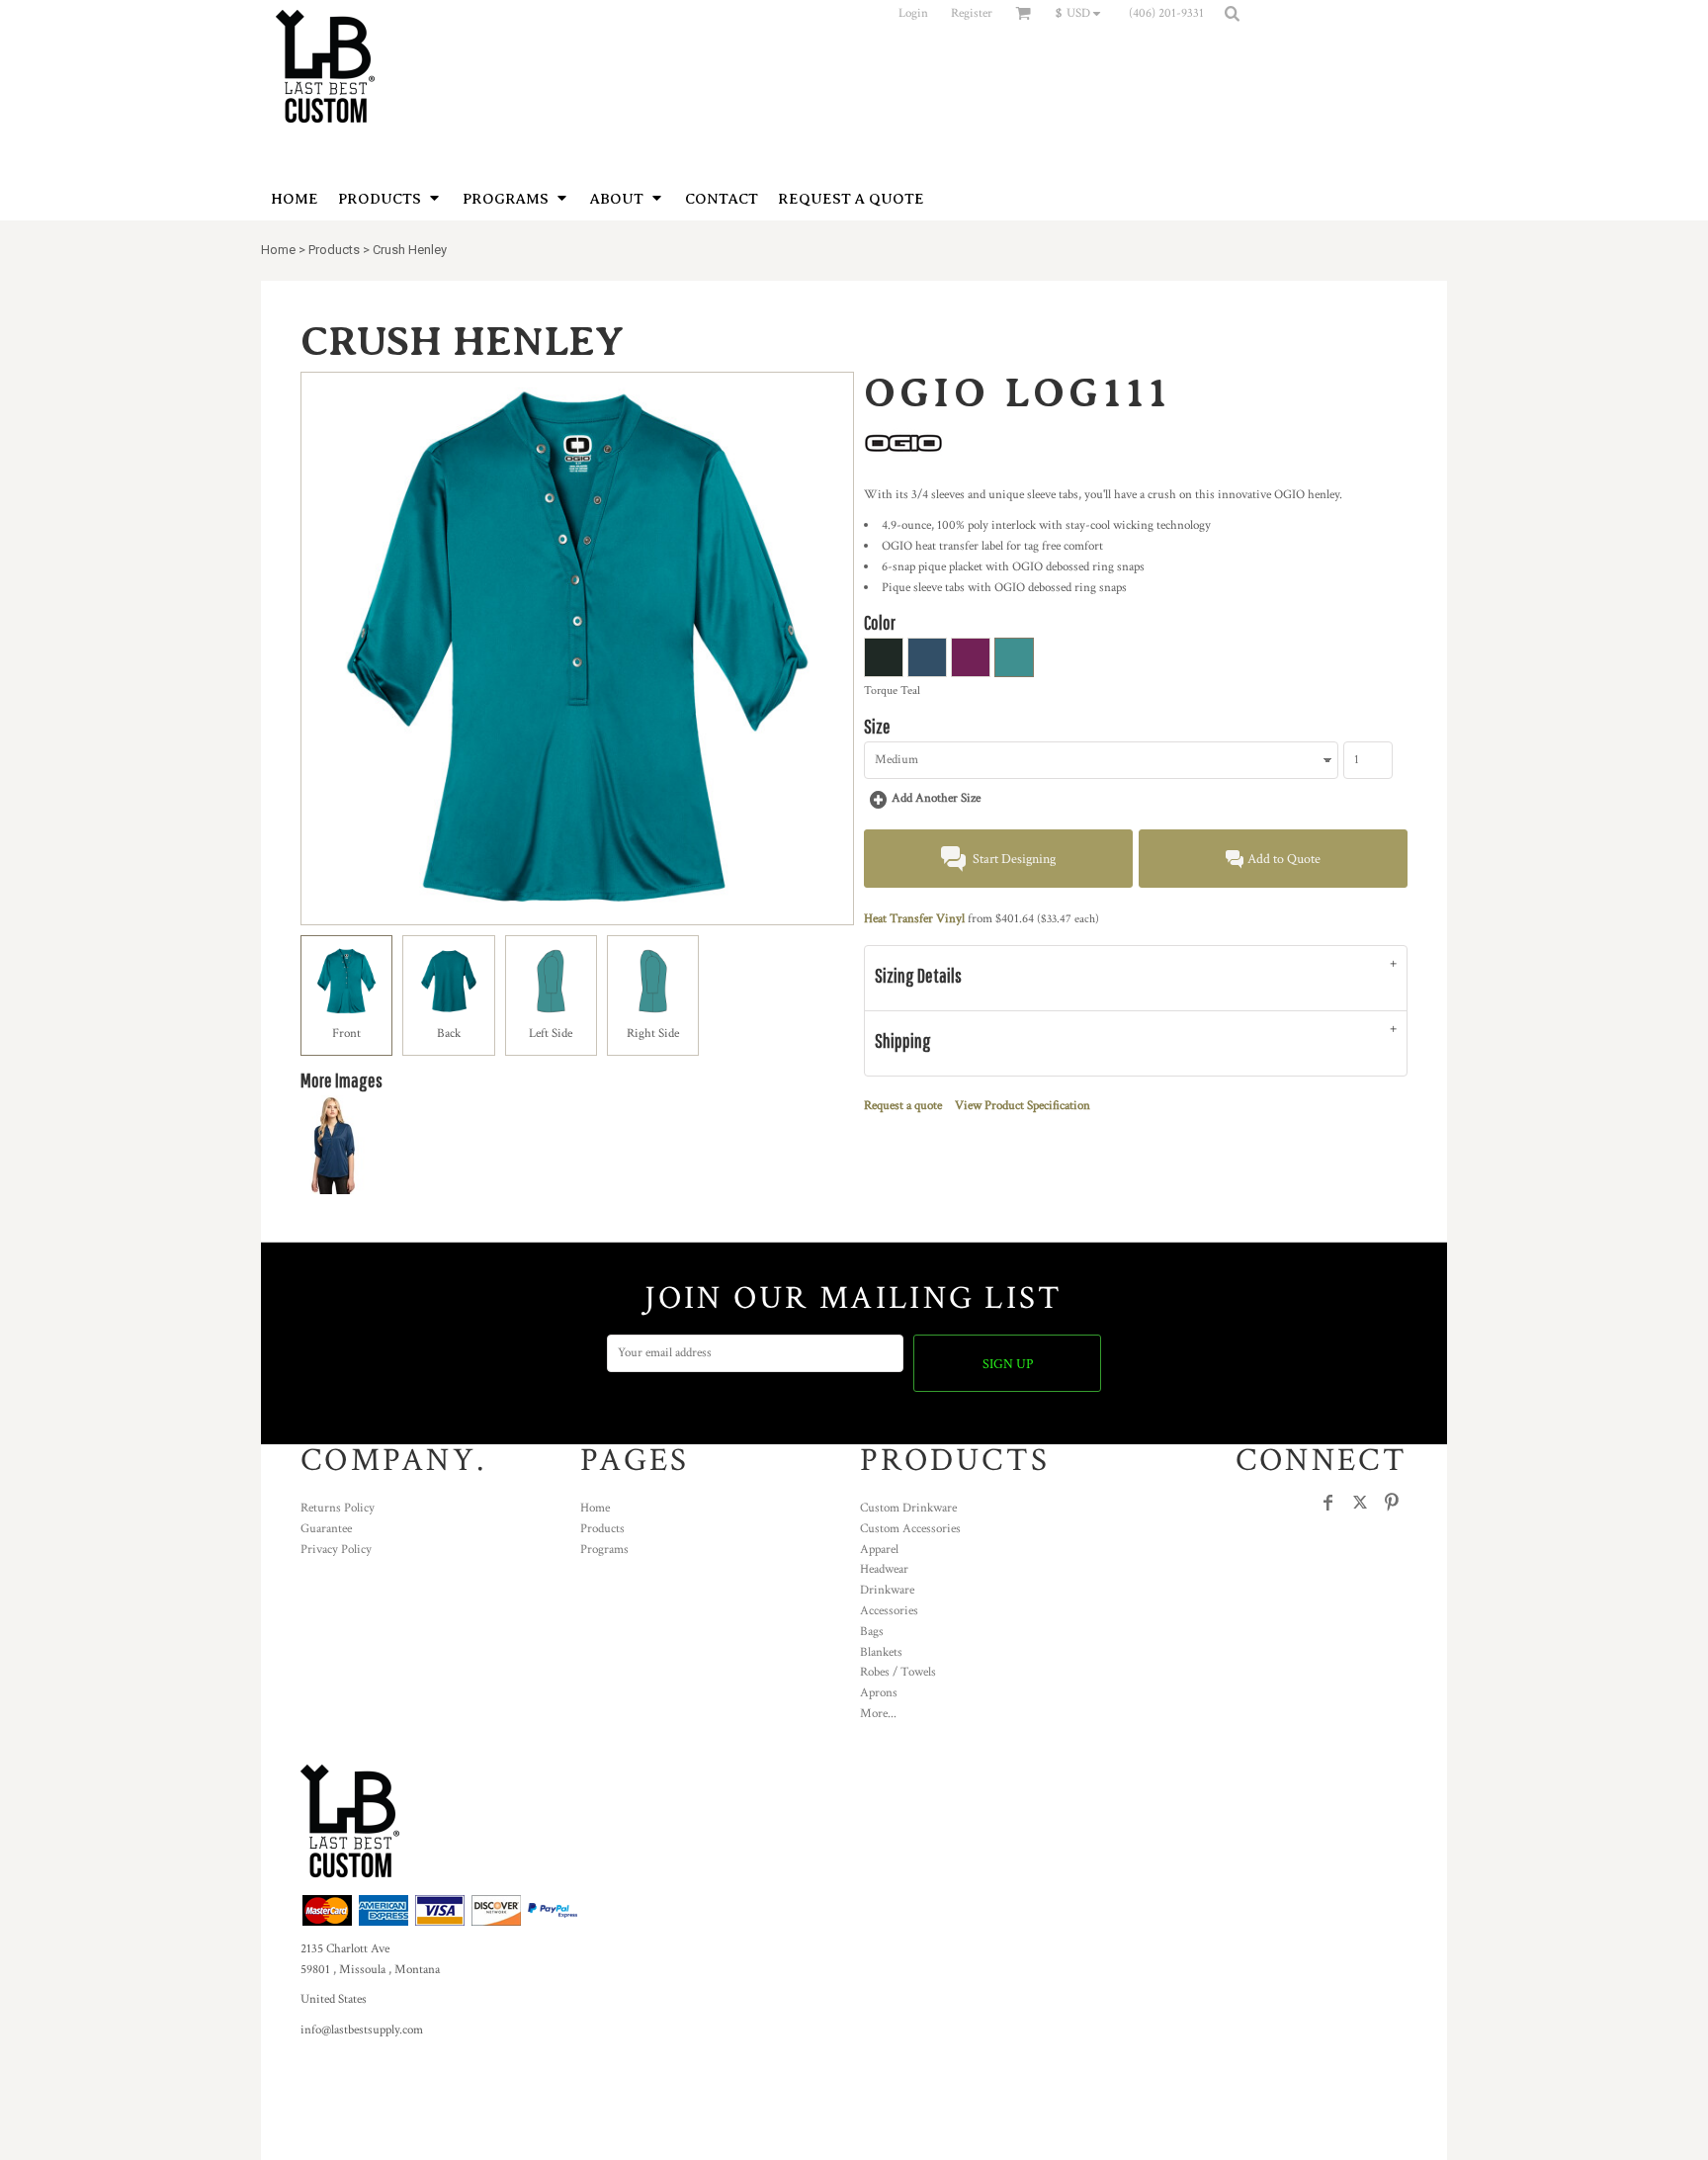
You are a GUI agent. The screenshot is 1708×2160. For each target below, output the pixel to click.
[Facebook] (1328, 1503)
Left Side (551, 1034)
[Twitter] (1360, 1503)
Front (346, 1034)
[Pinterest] (1392, 1503)
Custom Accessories (910, 1529)
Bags (872, 1632)
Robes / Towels (898, 1672)
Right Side (653, 1034)
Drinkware (887, 1590)
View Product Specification (1023, 1106)
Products (334, 250)
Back (449, 1034)
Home (278, 250)
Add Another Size (936, 798)
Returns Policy (338, 1508)
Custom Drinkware (908, 1508)
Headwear (884, 1569)
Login (913, 13)
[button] (1083, 13)
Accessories (889, 1611)
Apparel (879, 1550)
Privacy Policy (336, 1550)
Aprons (879, 1693)
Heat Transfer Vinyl (914, 919)
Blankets (881, 1652)
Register (972, 13)
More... (878, 1714)
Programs (604, 1550)
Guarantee (326, 1529)
